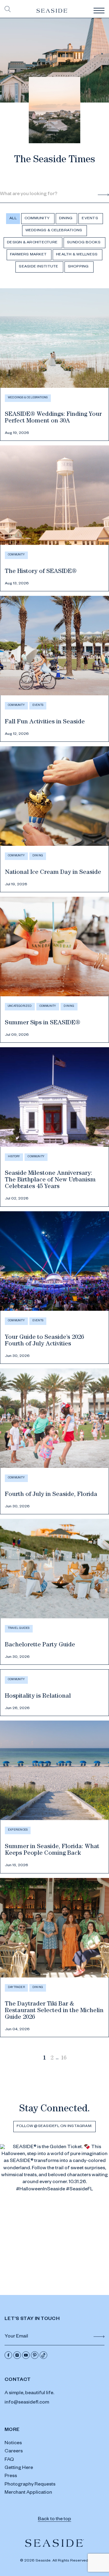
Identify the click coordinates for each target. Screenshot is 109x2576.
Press (11, 2476)
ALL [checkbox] (13, 219)
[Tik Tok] (43, 2355)
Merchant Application (28, 2493)
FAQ (9, 2460)
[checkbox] (38, 219)
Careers (14, 2452)
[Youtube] (26, 2355)
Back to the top (54, 2520)
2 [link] (52, 2059)
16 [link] (64, 2059)
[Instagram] (17, 2355)
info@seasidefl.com (27, 2403)
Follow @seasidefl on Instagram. (54, 2126)
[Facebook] (8, 2355)
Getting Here (19, 2468)
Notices (13, 2444)
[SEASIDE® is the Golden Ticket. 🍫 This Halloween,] (54, 2198)
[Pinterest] (35, 2355)
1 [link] (44, 2059)
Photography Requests (30, 2485)
